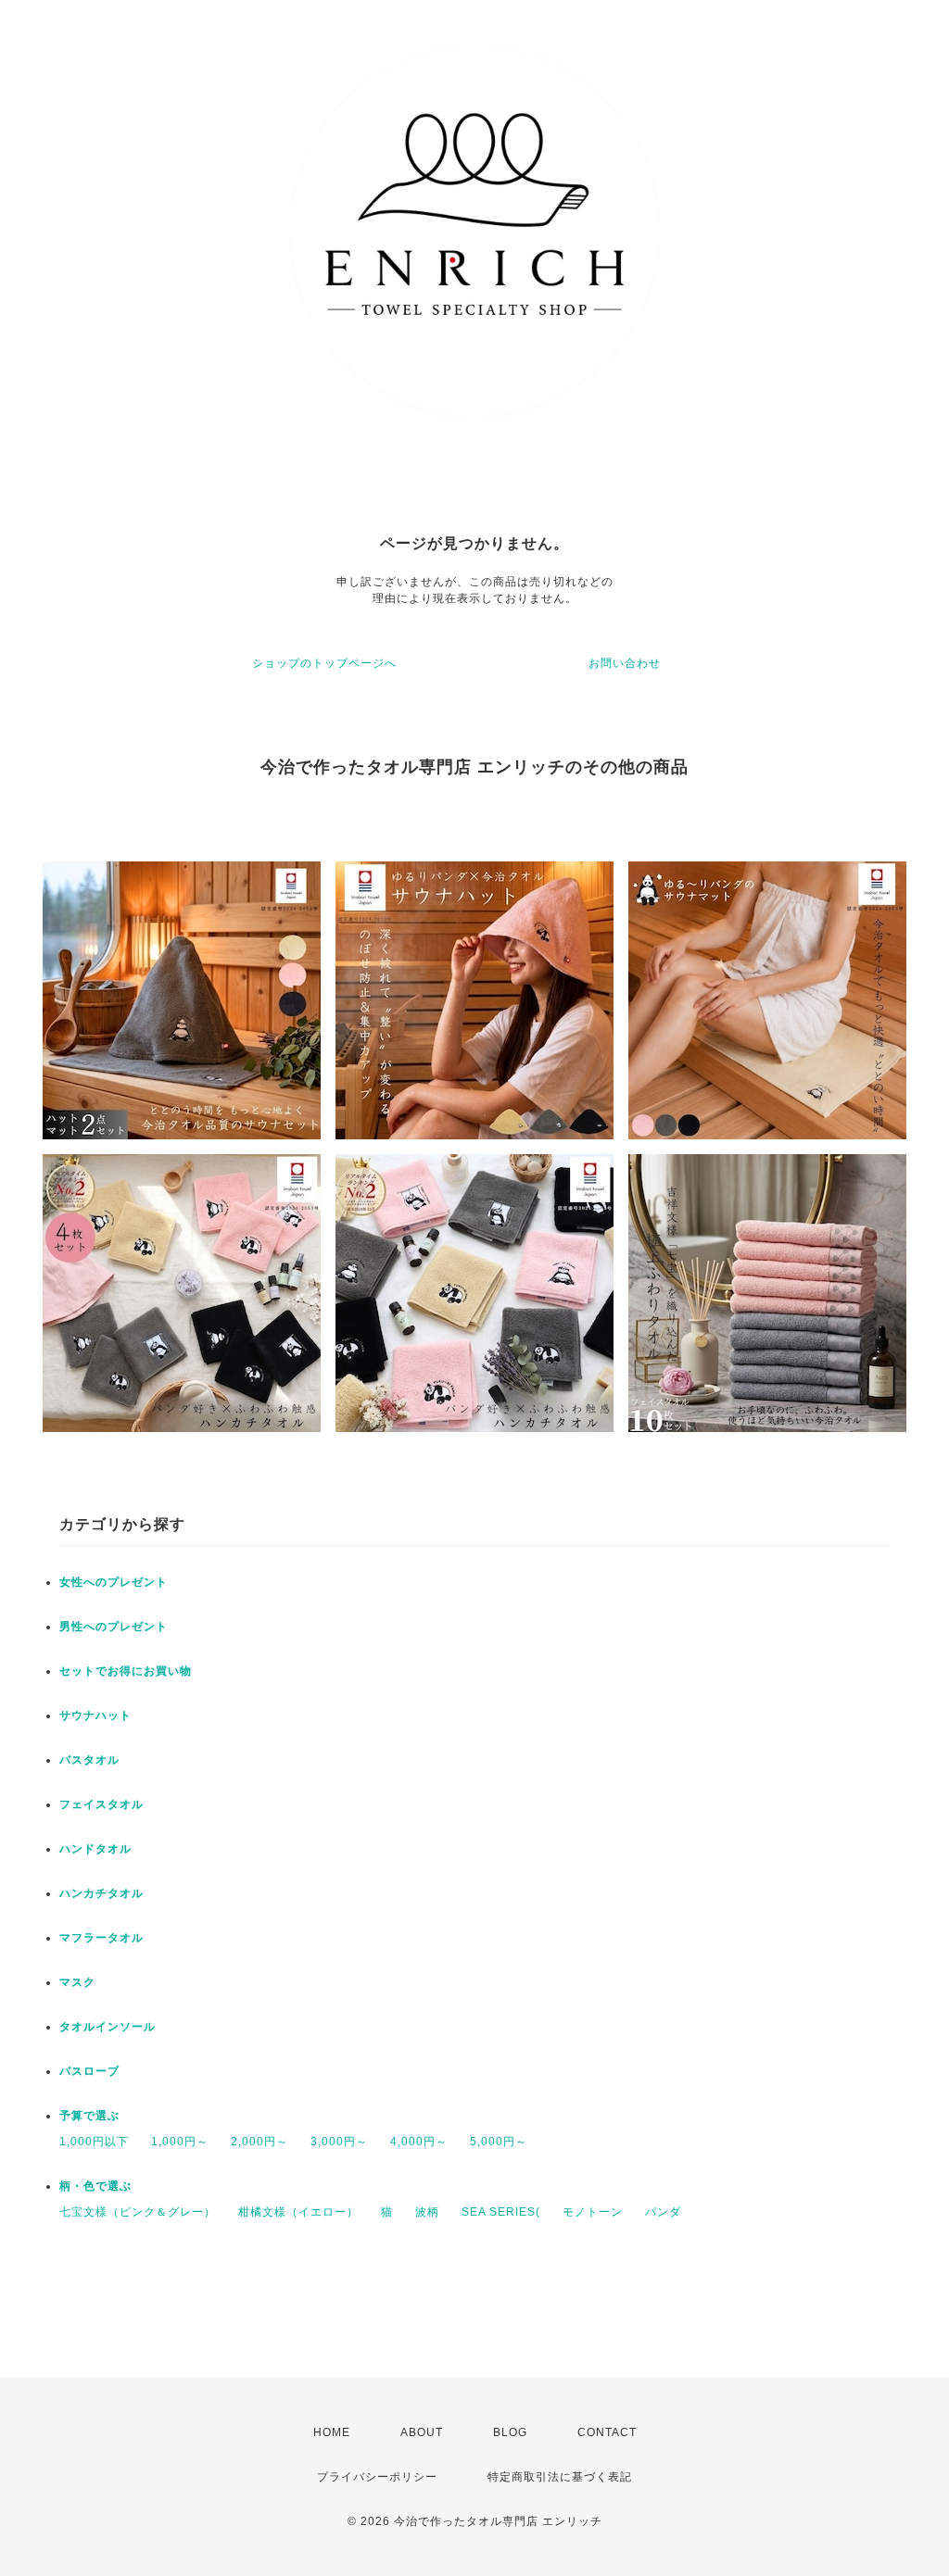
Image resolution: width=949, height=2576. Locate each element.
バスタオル (89, 1760)
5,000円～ (499, 2142)
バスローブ (89, 2071)
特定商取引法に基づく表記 (560, 2477)
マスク (77, 1982)
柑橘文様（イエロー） (298, 2212)
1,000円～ (180, 2142)
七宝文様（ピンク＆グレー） (138, 2212)
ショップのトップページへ (324, 663)
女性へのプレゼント (114, 1582)
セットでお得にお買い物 (126, 1671)
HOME (332, 2432)
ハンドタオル (95, 1849)
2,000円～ (259, 2142)
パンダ (663, 2212)
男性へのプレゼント (114, 1627)
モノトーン (593, 2212)
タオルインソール (108, 2027)
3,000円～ (339, 2142)
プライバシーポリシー (377, 2477)
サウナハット (95, 1715)
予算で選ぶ (89, 2116)
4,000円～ (419, 2142)
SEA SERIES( (501, 2212)
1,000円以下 (94, 2142)
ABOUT (422, 2432)
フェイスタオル (101, 1804)
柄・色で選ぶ (95, 2186)
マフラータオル (101, 1938)
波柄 (427, 2212)
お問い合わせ (625, 663)
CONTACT (607, 2432)
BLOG (510, 2432)
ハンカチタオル (101, 1893)
